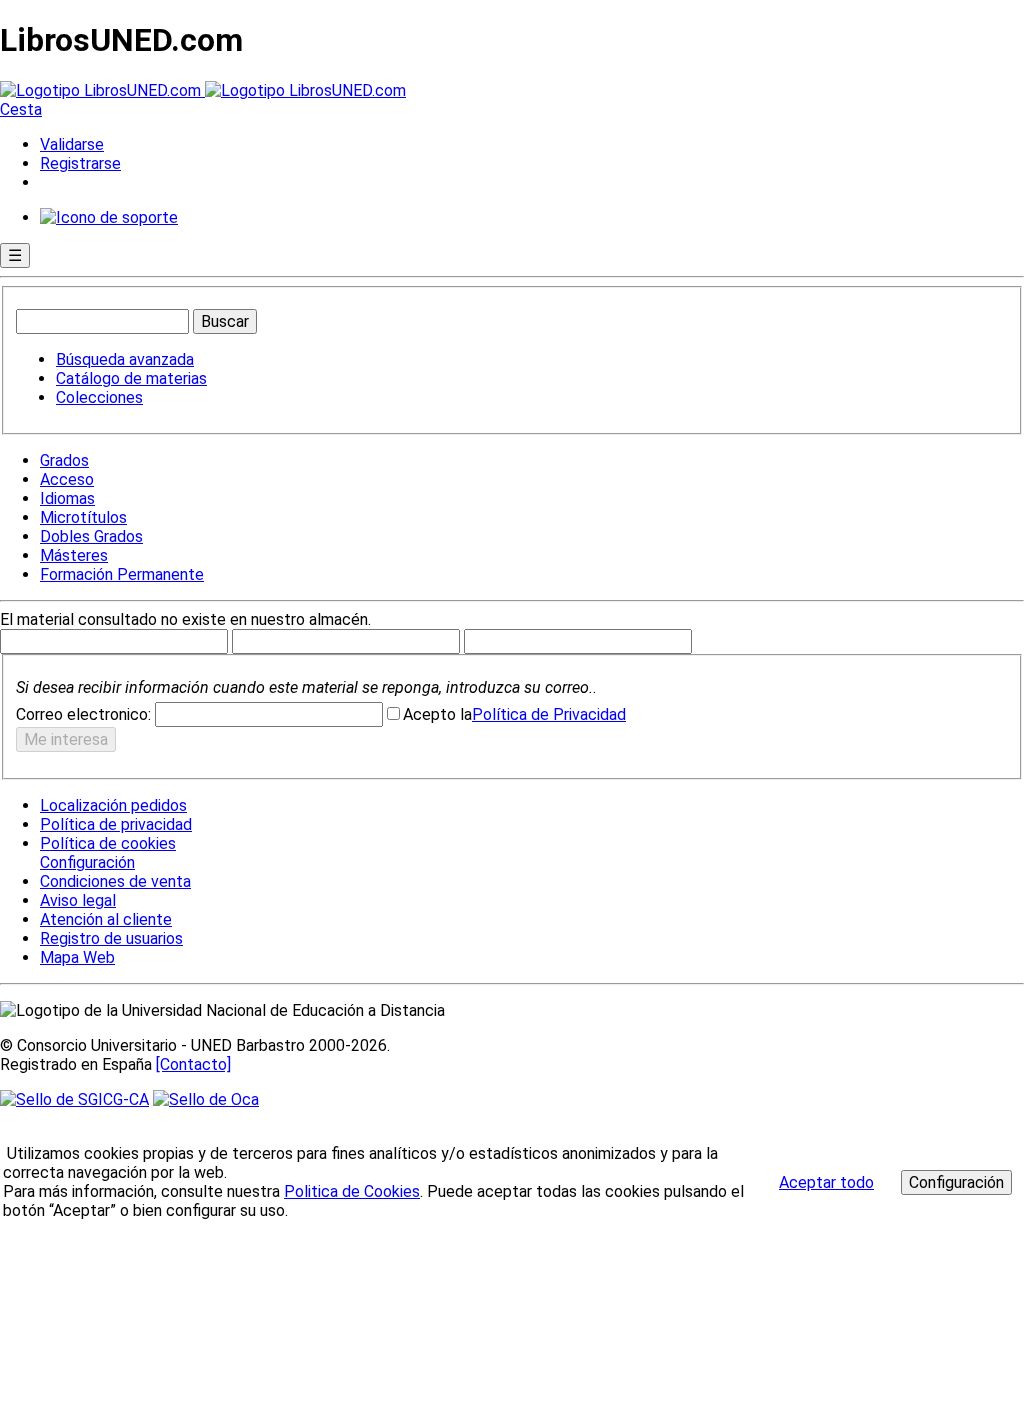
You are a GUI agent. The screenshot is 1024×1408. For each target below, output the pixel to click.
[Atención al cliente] (109, 217)
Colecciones (99, 397)
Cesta (21, 109)
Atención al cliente (106, 919)
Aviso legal (78, 900)
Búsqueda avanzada (125, 359)
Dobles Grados (91, 536)
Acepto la (437, 714)
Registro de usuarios (111, 938)
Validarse (72, 144)
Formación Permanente (122, 574)
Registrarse (80, 163)
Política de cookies (108, 843)
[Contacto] (193, 1064)
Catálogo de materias (131, 378)
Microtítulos (83, 517)
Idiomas (67, 498)
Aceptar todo (826, 1182)
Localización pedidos (113, 805)
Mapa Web (77, 957)
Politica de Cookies (352, 1191)
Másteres (74, 555)
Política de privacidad (116, 824)
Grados (64, 460)
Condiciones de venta (115, 881)
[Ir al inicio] (203, 90)
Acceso (67, 479)
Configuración (86, 863)
